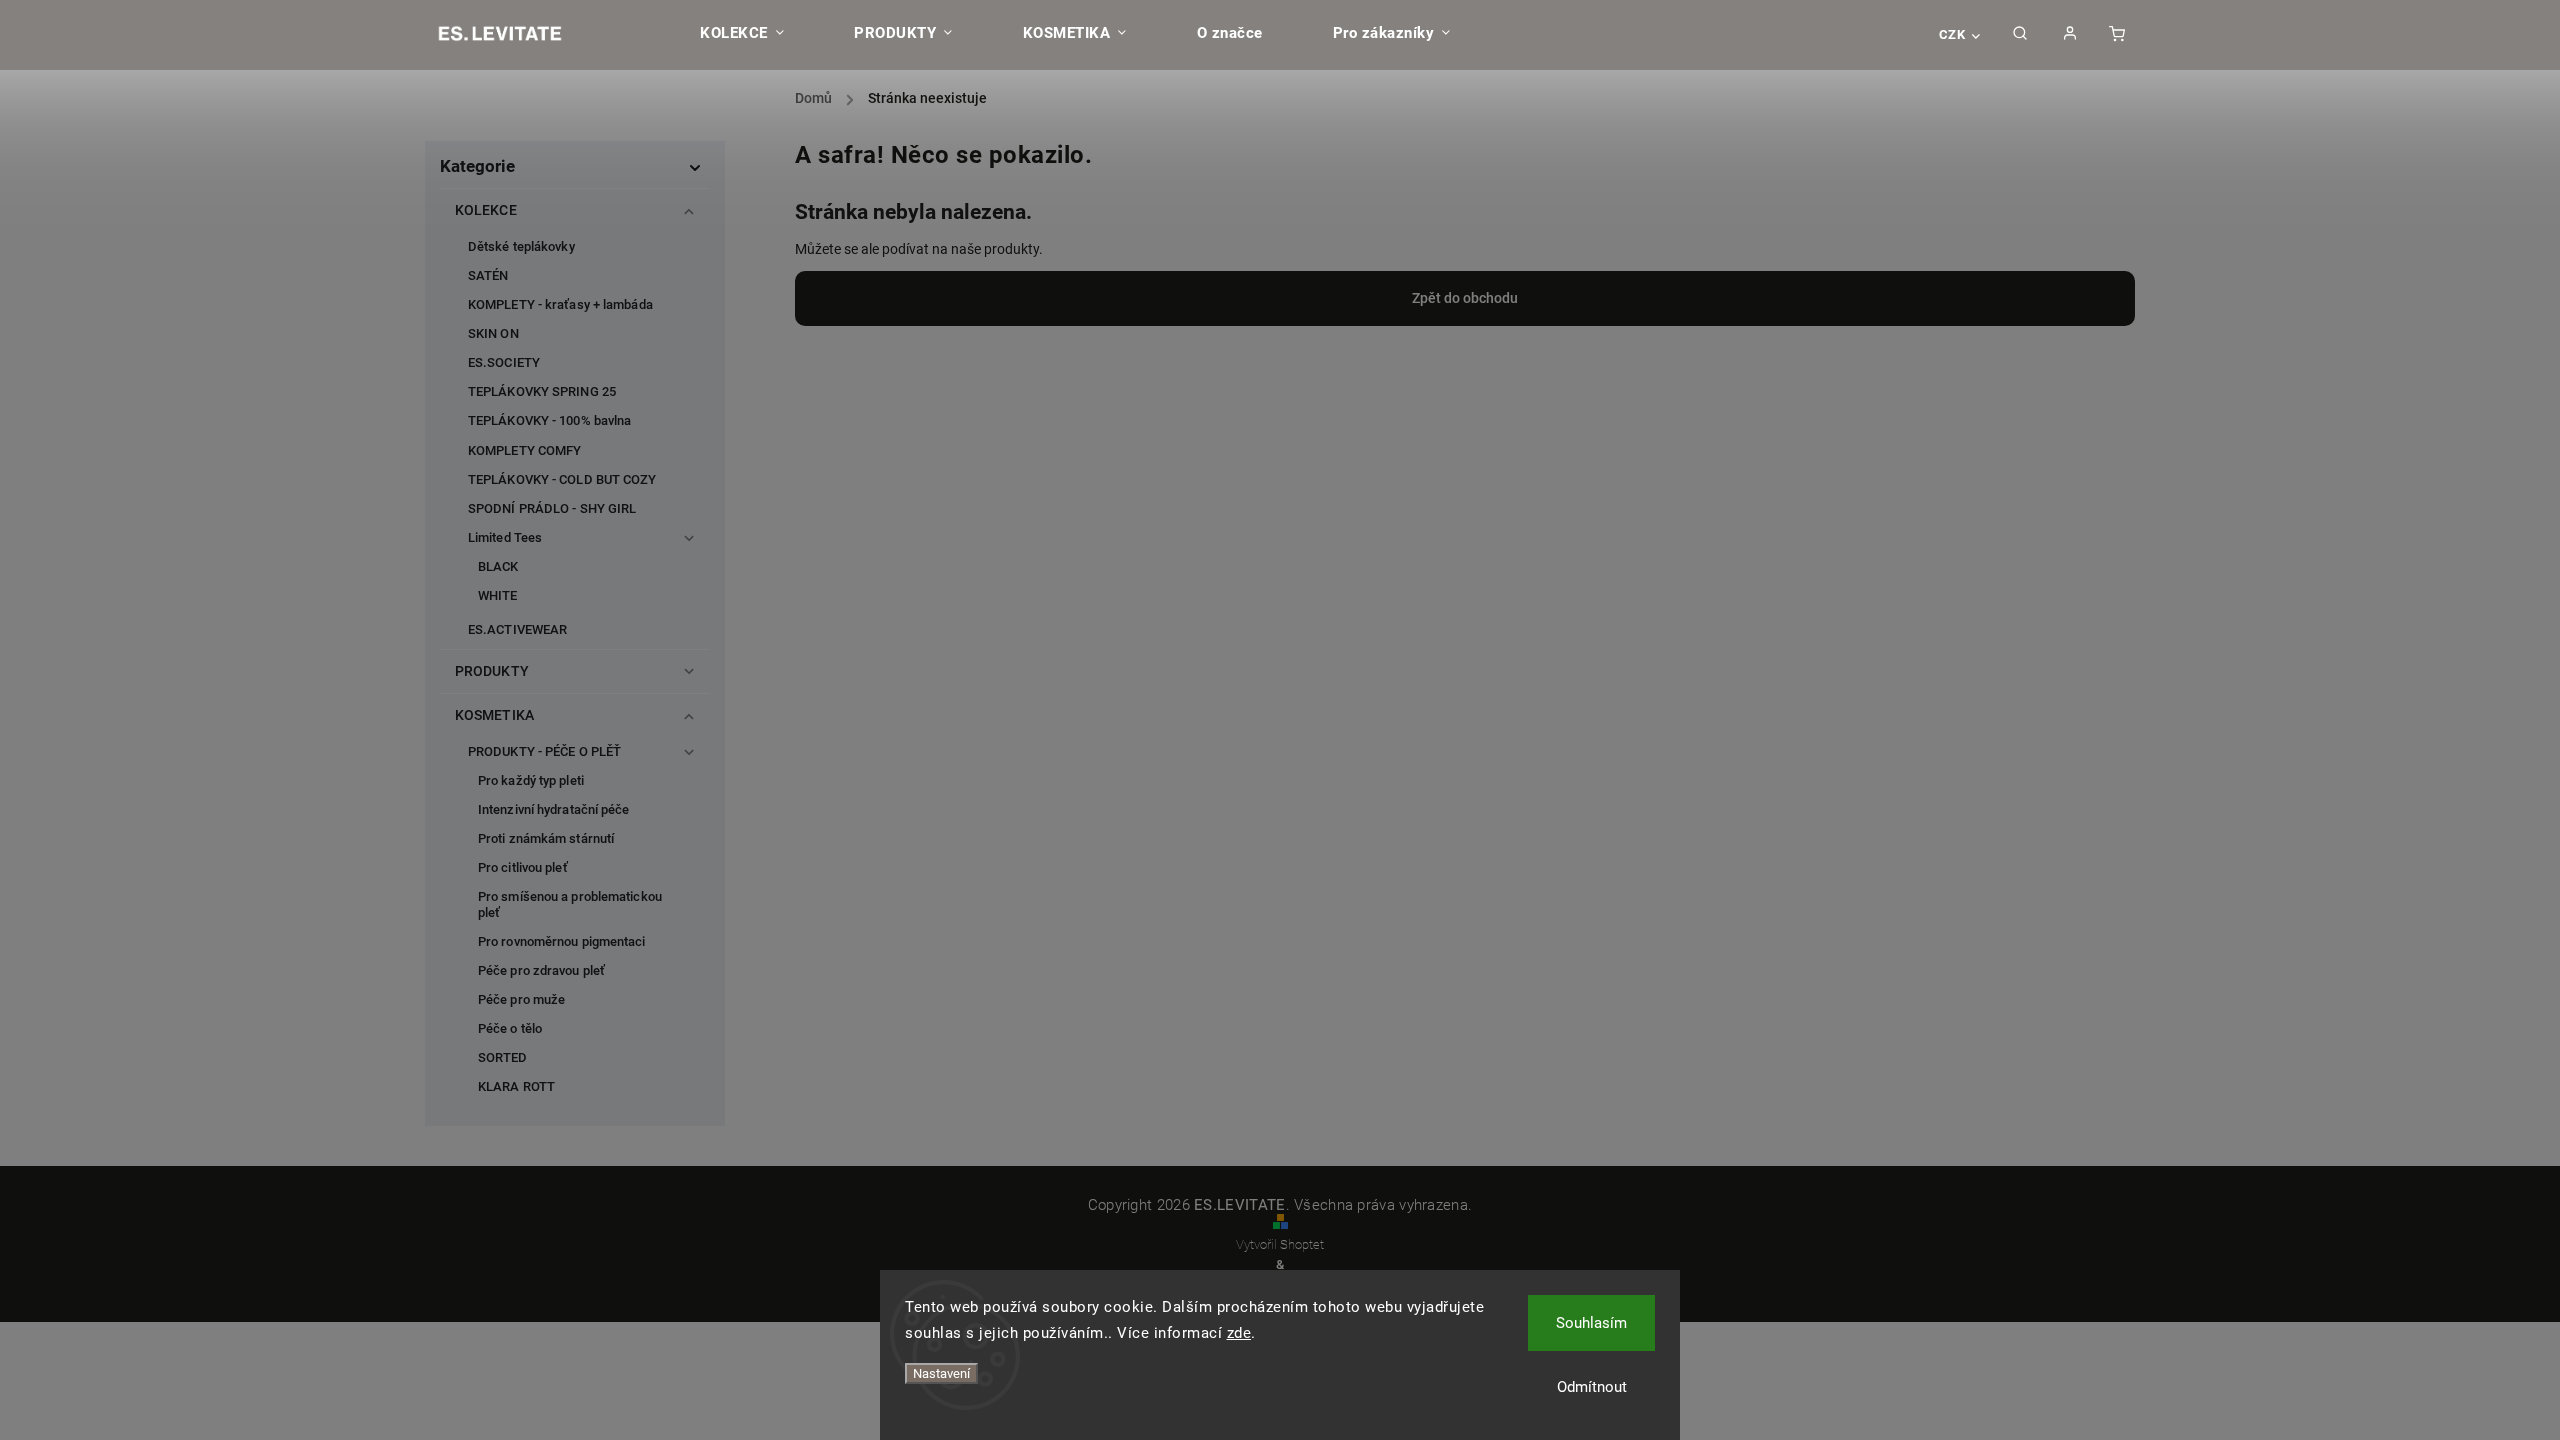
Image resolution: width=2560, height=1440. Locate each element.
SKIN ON (493, 333)
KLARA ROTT (516, 1086)
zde (1239, 1333)
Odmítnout (1592, 1387)
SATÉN (488, 275)
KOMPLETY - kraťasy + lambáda (560, 304)
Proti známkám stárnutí (546, 838)
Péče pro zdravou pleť (541, 970)
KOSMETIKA (494, 715)
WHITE (498, 595)
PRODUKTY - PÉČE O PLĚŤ (544, 751)
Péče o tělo (510, 1028)
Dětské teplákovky (521, 246)
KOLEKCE (486, 210)
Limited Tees (505, 537)
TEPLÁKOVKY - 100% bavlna (549, 420)
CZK (1952, 34)
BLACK (498, 566)
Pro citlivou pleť (523, 867)
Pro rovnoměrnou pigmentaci (562, 941)
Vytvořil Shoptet (1280, 1244)
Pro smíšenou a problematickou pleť (570, 904)
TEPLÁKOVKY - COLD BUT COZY (562, 479)
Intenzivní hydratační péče (554, 809)
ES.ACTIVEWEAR (517, 629)
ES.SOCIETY (504, 362)
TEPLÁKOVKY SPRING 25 (542, 391)
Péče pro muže (521, 999)
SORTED (503, 1057)
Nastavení (941, 1373)
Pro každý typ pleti (531, 780)
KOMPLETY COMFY (524, 450)
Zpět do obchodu (1465, 298)
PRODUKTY (492, 671)
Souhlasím (1591, 1323)
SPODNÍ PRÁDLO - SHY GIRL (552, 508)
